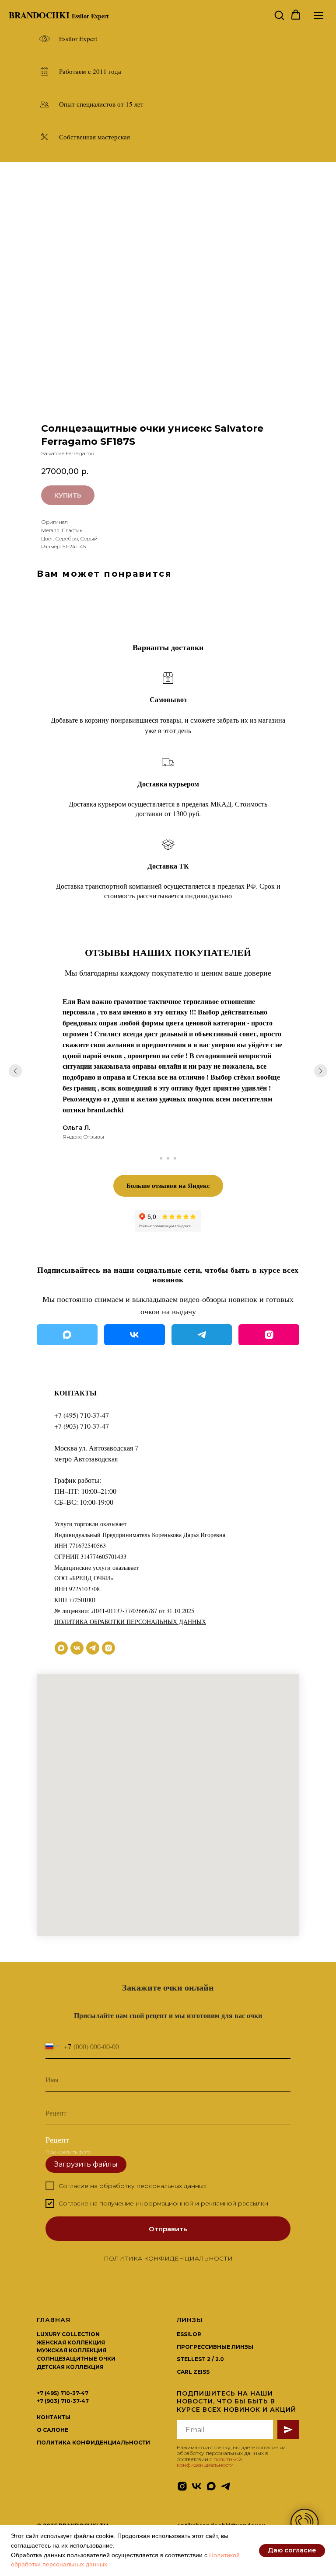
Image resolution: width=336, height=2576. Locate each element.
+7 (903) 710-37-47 (82, 1426)
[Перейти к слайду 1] (161, 1158)
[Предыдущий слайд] (15, 1071)
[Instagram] (269, 1335)
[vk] (77, 1648)
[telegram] (93, 1648)
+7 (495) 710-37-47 (82, 1415)
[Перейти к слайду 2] (168, 1158)
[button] (279, 15)
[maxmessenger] (61, 1648)
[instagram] (108, 1648)
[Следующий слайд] (321, 1071)
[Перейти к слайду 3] (175, 1158)
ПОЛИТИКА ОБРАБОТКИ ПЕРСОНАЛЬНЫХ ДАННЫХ (130, 1622)
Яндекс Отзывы (83, 1137)
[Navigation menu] (318, 15)
